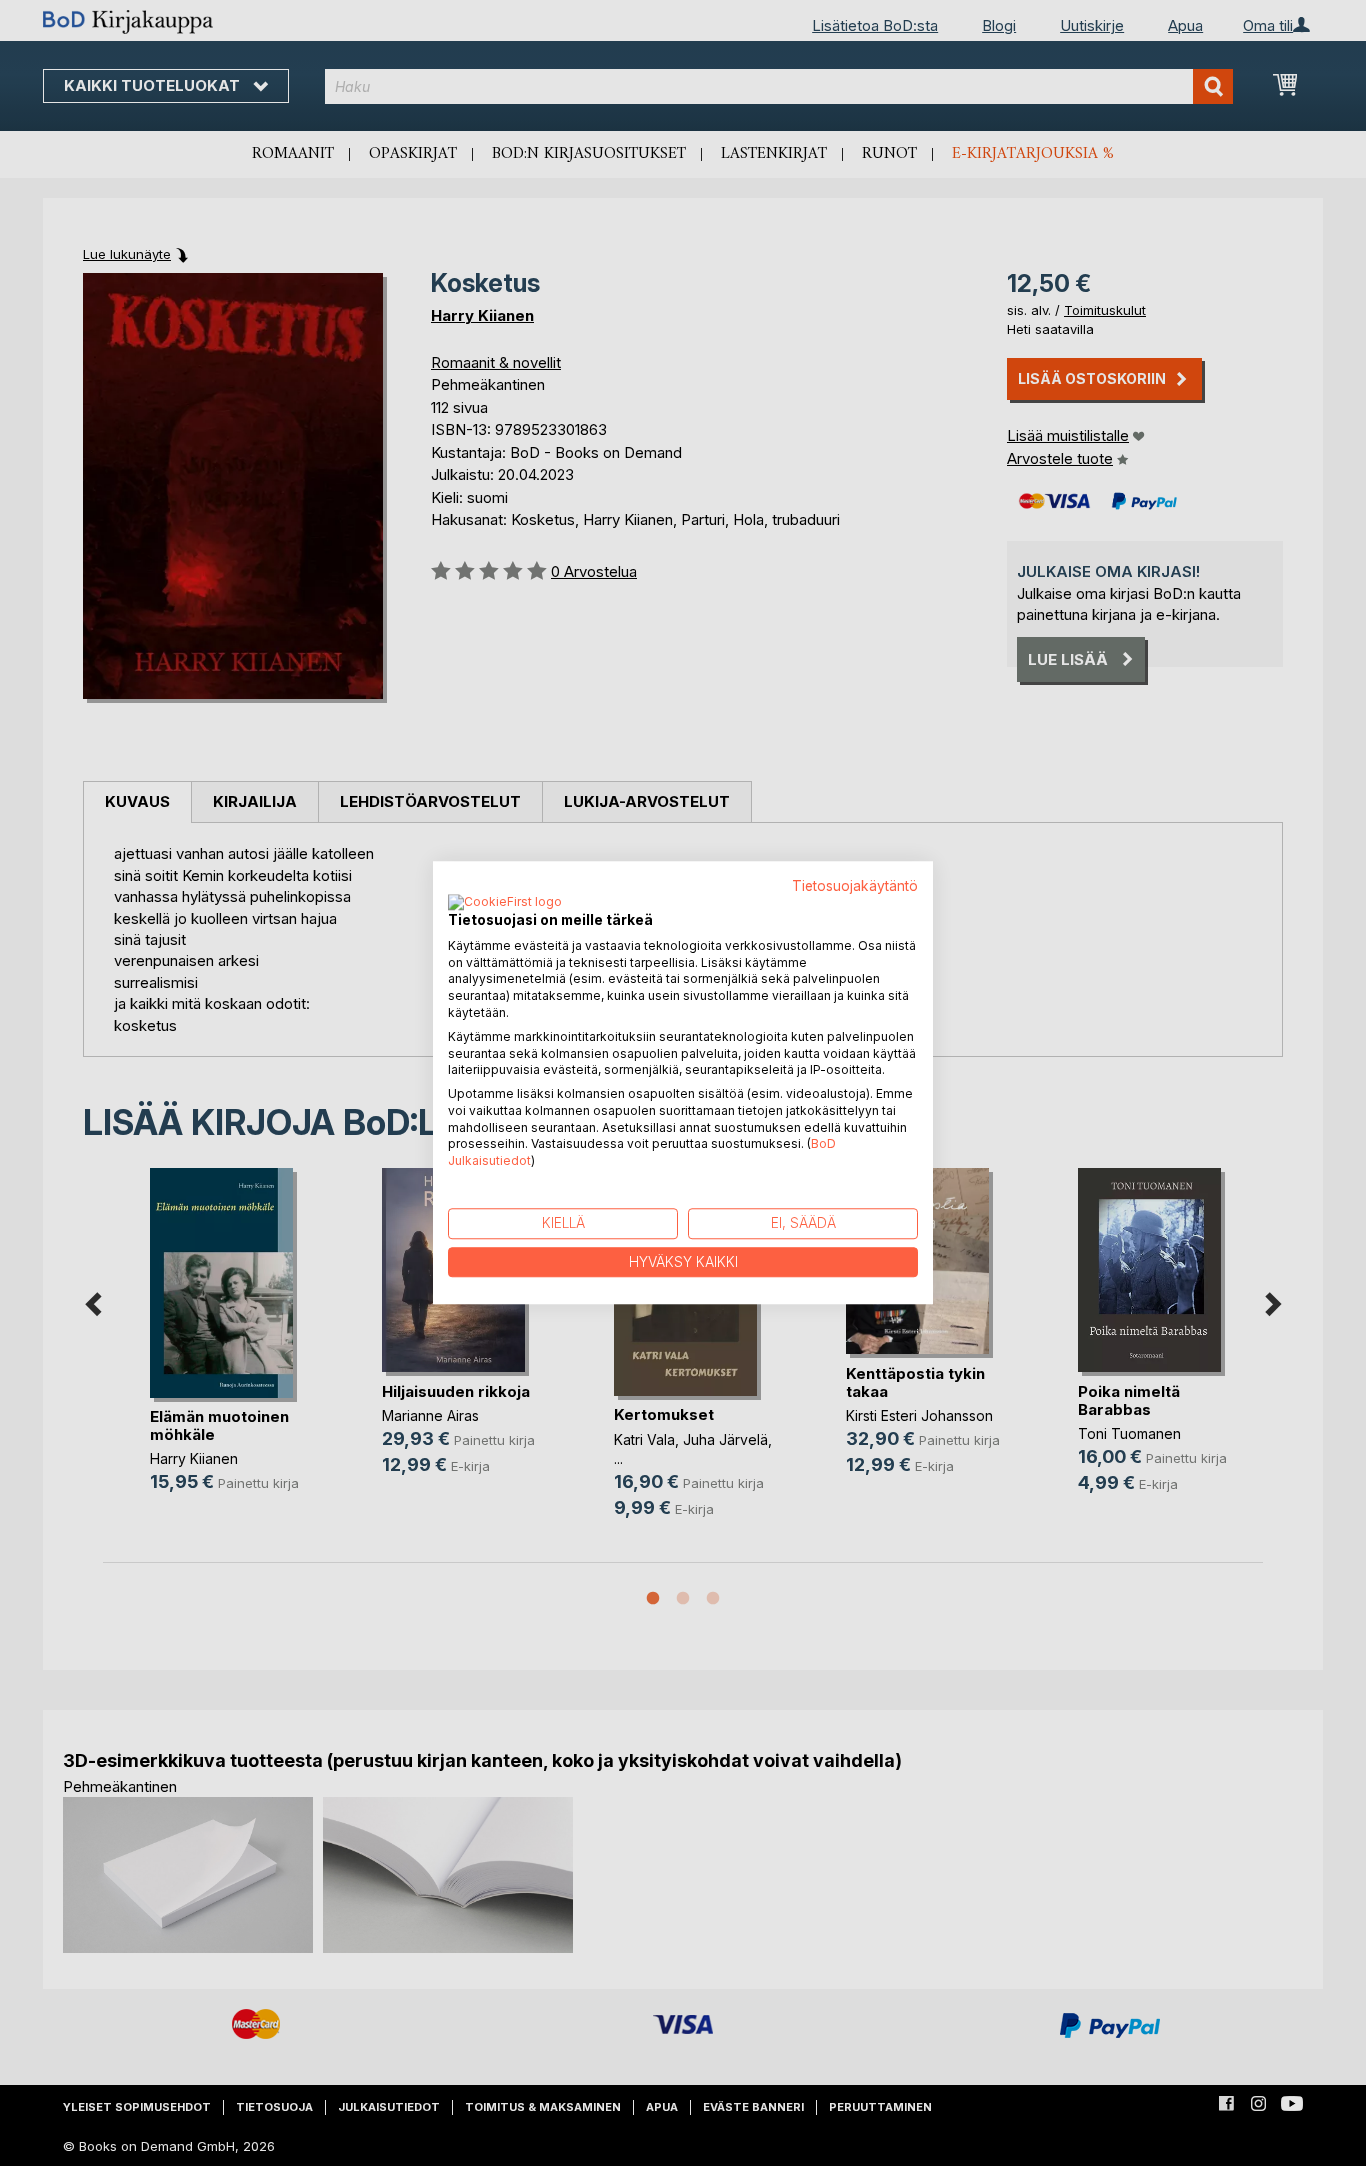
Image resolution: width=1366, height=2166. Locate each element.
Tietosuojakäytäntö (855, 886)
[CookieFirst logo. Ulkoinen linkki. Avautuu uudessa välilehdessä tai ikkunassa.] (505, 903)
